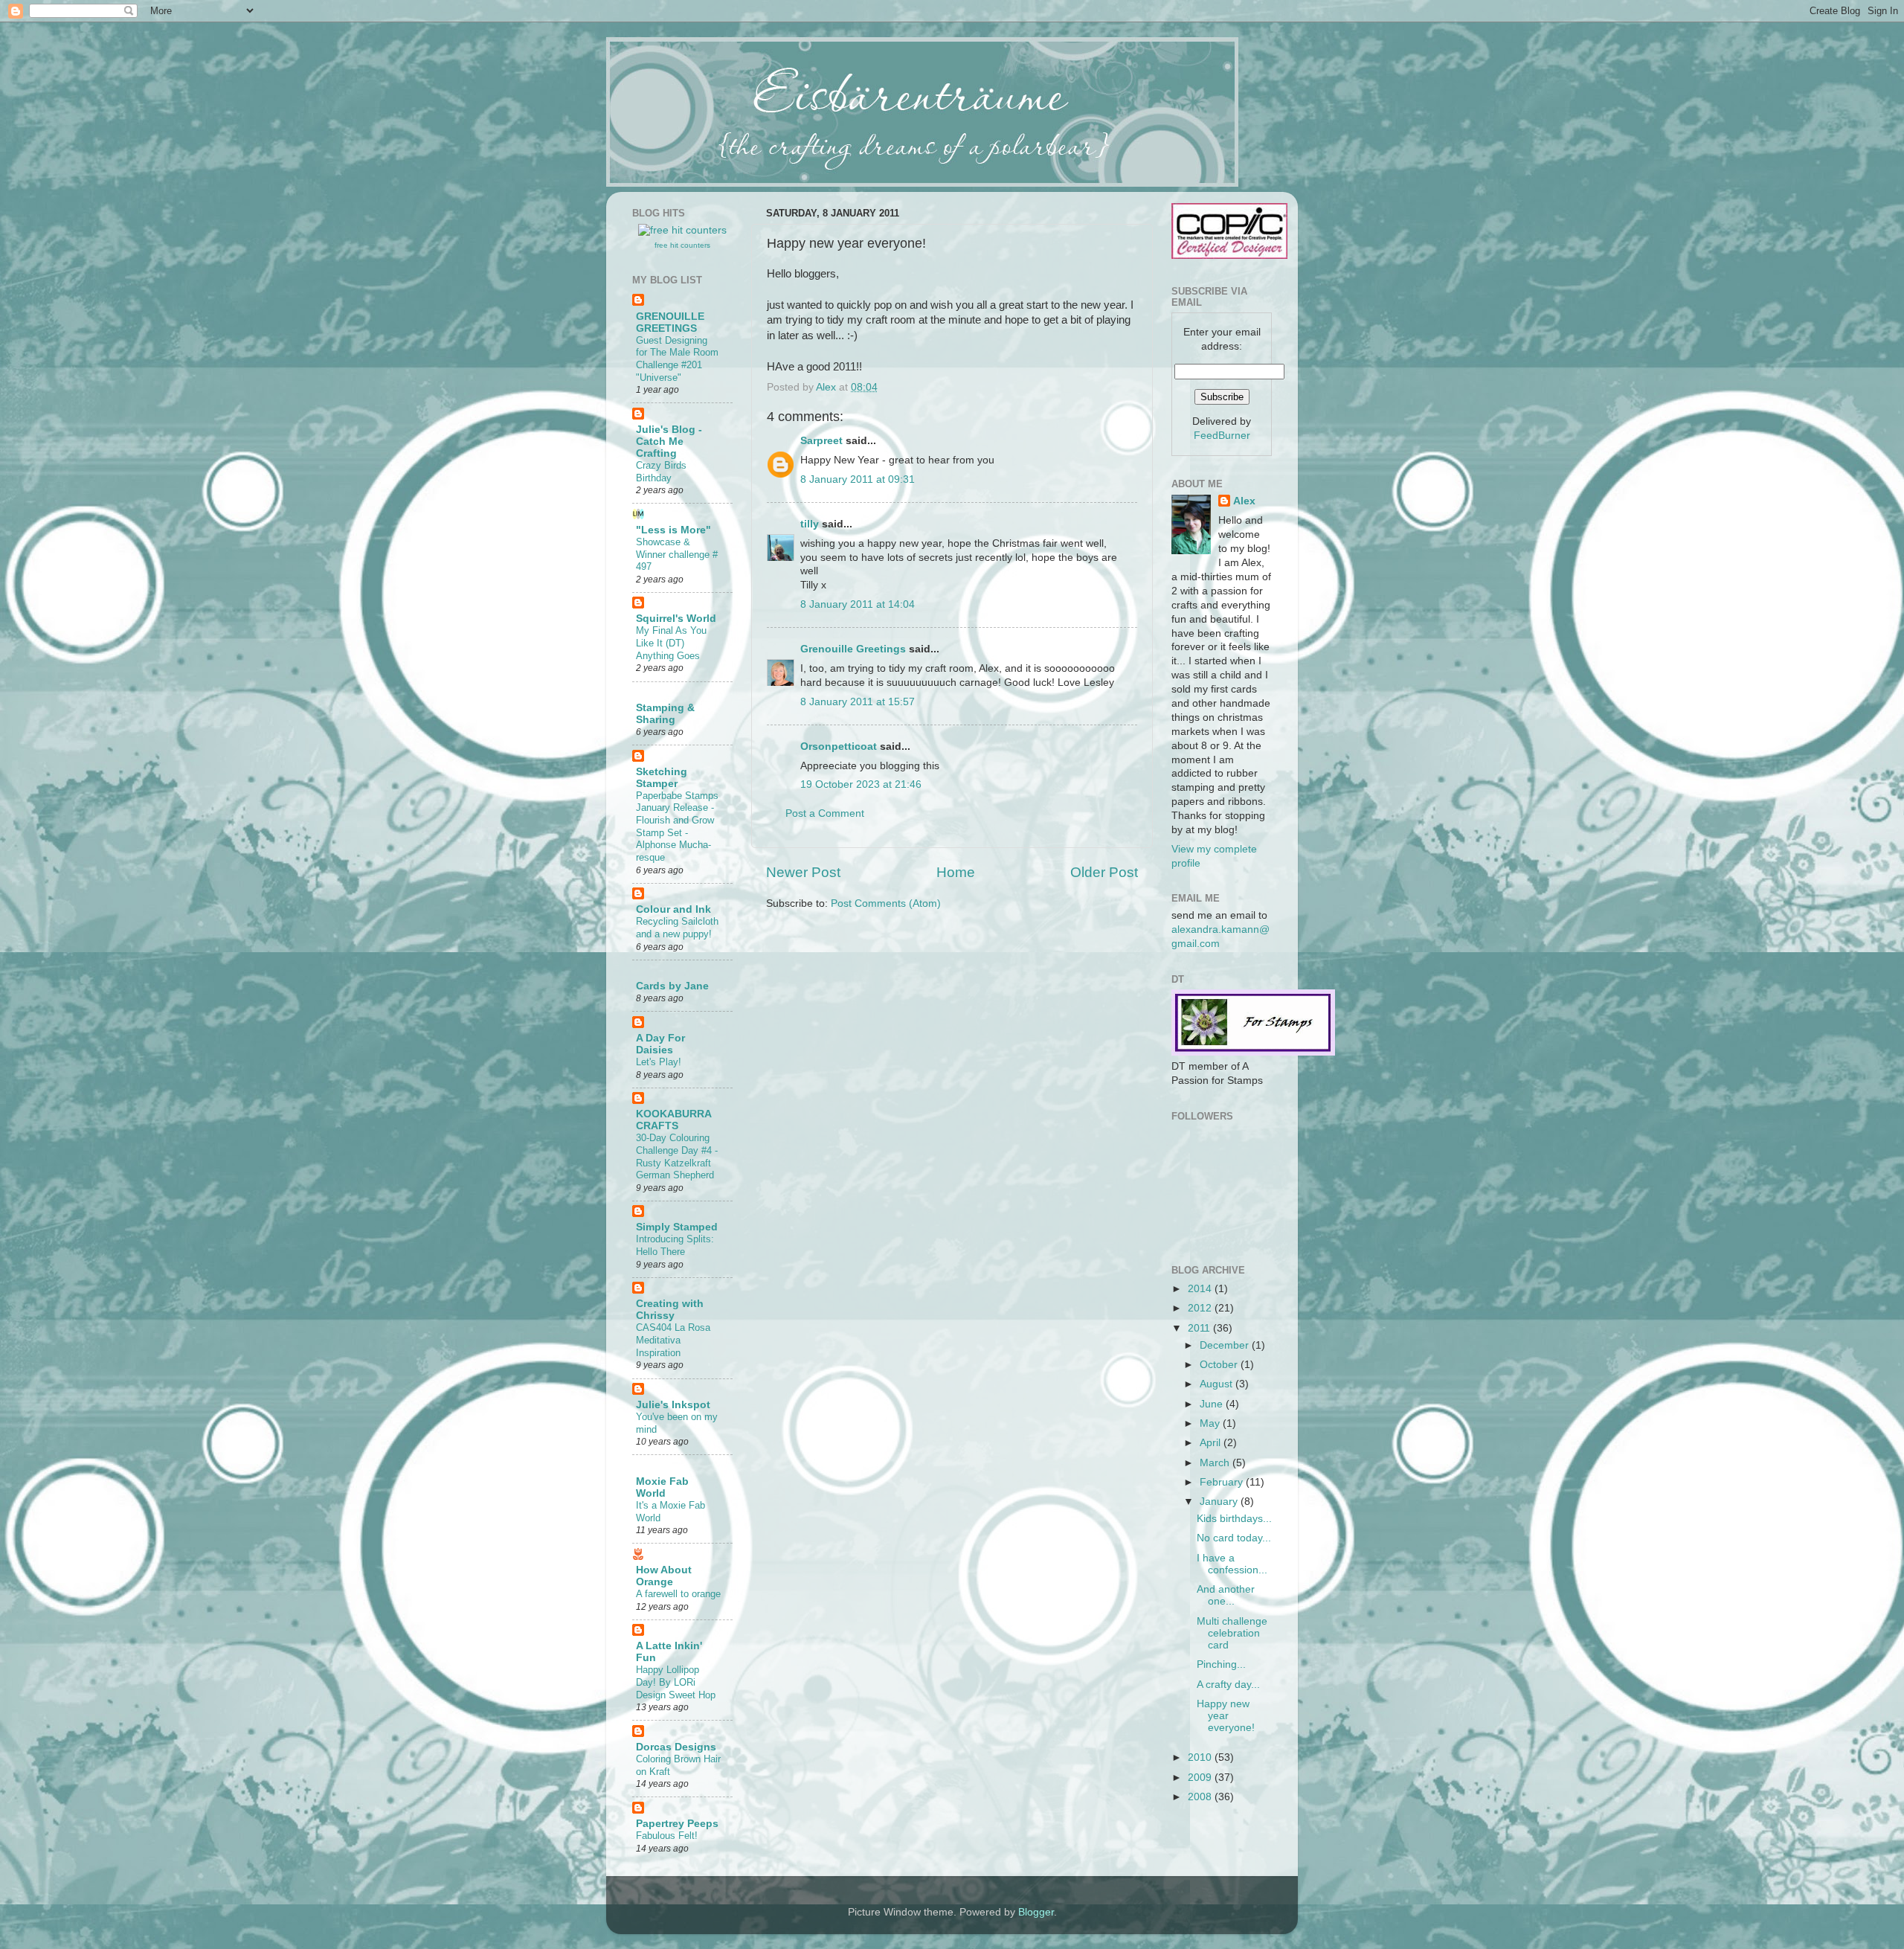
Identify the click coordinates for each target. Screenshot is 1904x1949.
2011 (1200, 1328)
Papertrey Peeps (677, 1824)
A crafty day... (1228, 1685)
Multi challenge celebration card (1232, 1633)
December (1226, 1345)
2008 (1201, 1797)
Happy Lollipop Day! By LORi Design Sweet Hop (676, 1682)
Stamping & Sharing (665, 714)
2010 (1201, 1757)
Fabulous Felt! (667, 1836)
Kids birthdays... (1234, 1519)
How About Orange (664, 1576)
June (1213, 1404)
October (1220, 1365)
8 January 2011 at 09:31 (858, 479)
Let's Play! (659, 1062)
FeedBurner (1222, 436)
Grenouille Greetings (853, 649)
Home (956, 872)
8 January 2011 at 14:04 (858, 604)
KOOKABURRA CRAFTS (673, 1120)
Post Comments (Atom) (886, 903)
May (1211, 1423)
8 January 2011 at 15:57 (858, 702)
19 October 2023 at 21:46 (861, 784)
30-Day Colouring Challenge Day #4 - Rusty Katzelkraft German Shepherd (677, 1156)
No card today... (1234, 1538)
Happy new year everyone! (1226, 1716)
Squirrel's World (676, 619)
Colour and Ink (673, 909)
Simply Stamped (677, 1227)
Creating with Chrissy (670, 1310)
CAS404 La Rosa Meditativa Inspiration (673, 1340)
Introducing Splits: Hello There (675, 1245)
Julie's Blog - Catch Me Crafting (669, 442)
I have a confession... (1232, 1564)
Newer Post (803, 872)
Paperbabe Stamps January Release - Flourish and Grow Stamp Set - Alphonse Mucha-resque (677, 826)
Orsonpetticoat (839, 746)
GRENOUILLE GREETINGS (670, 322)
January (1220, 1502)
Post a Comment (825, 813)
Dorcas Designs (676, 1747)
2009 (1201, 1778)
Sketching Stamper (662, 778)
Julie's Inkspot (673, 1405)
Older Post (1104, 872)
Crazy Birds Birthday (661, 472)
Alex (827, 387)
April (1212, 1443)
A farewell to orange (678, 1594)
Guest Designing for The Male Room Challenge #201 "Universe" (677, 359)
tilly (810, 524)
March (1216, 1463)
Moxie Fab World (662, 1487)
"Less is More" (673, 530)
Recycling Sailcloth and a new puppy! (677, 928)
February (1223, 1482)
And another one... (1226, 1595)
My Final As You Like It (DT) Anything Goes (671, 643)
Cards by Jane (672, 986)
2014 (1201, 1289)
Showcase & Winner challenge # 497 (677, 554)
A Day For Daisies (660, 1044)
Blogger (1036, 1912)
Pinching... (1221, 1664)
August (1218, 1384)
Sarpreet (821, 441)
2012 (1201, 1308)
